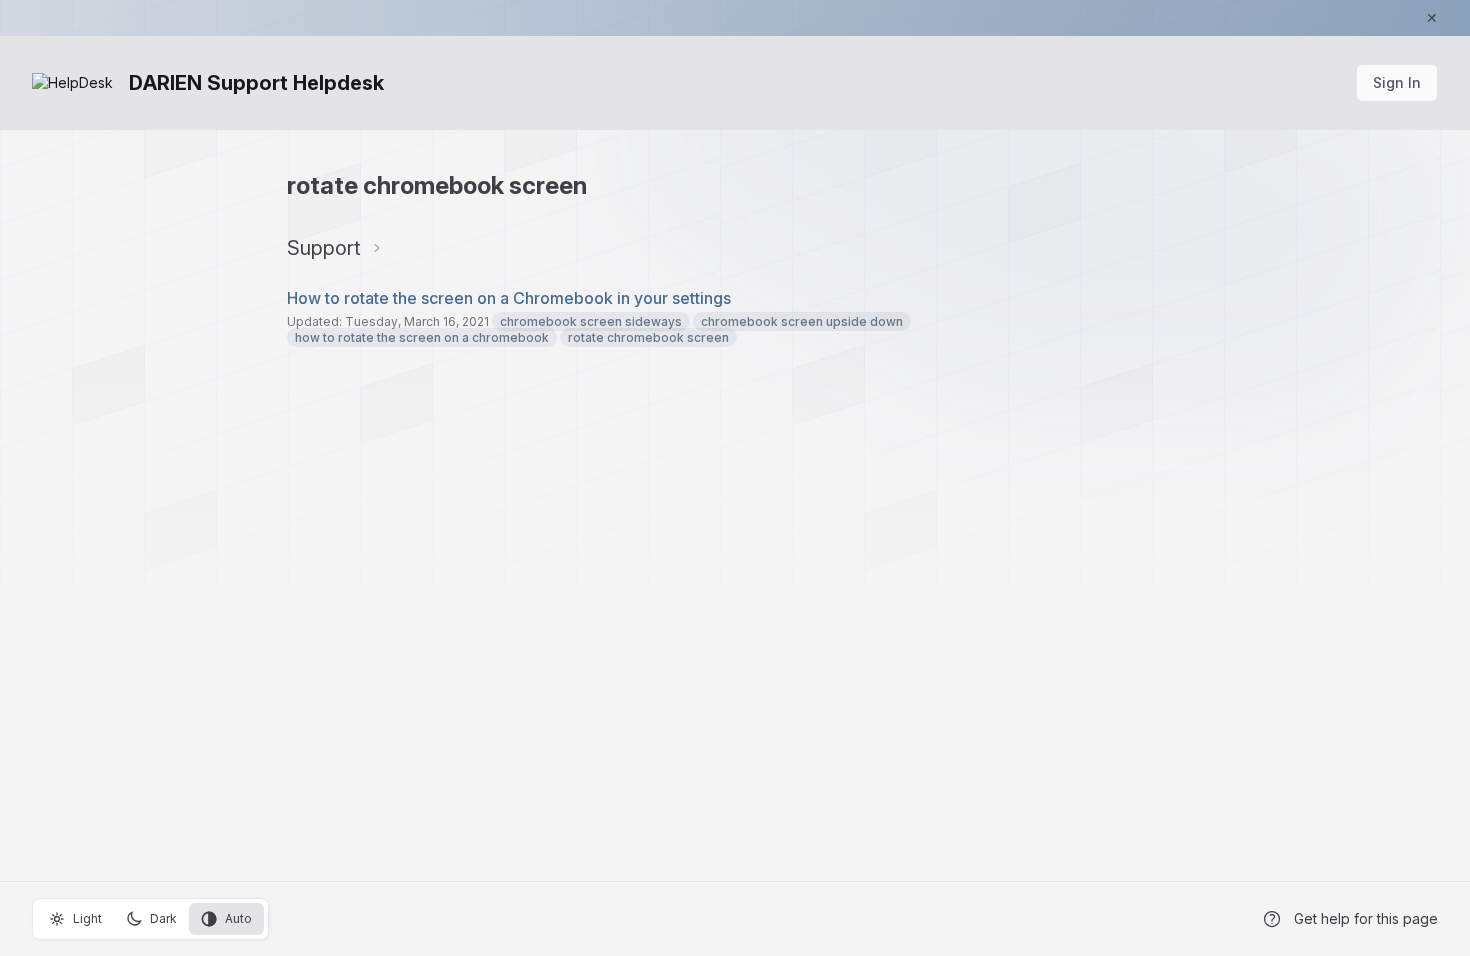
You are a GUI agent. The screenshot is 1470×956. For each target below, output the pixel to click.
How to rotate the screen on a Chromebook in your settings (509, 298)
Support (324, 248)
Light (87, 918)
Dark (163, 918)
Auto (238, 918)
